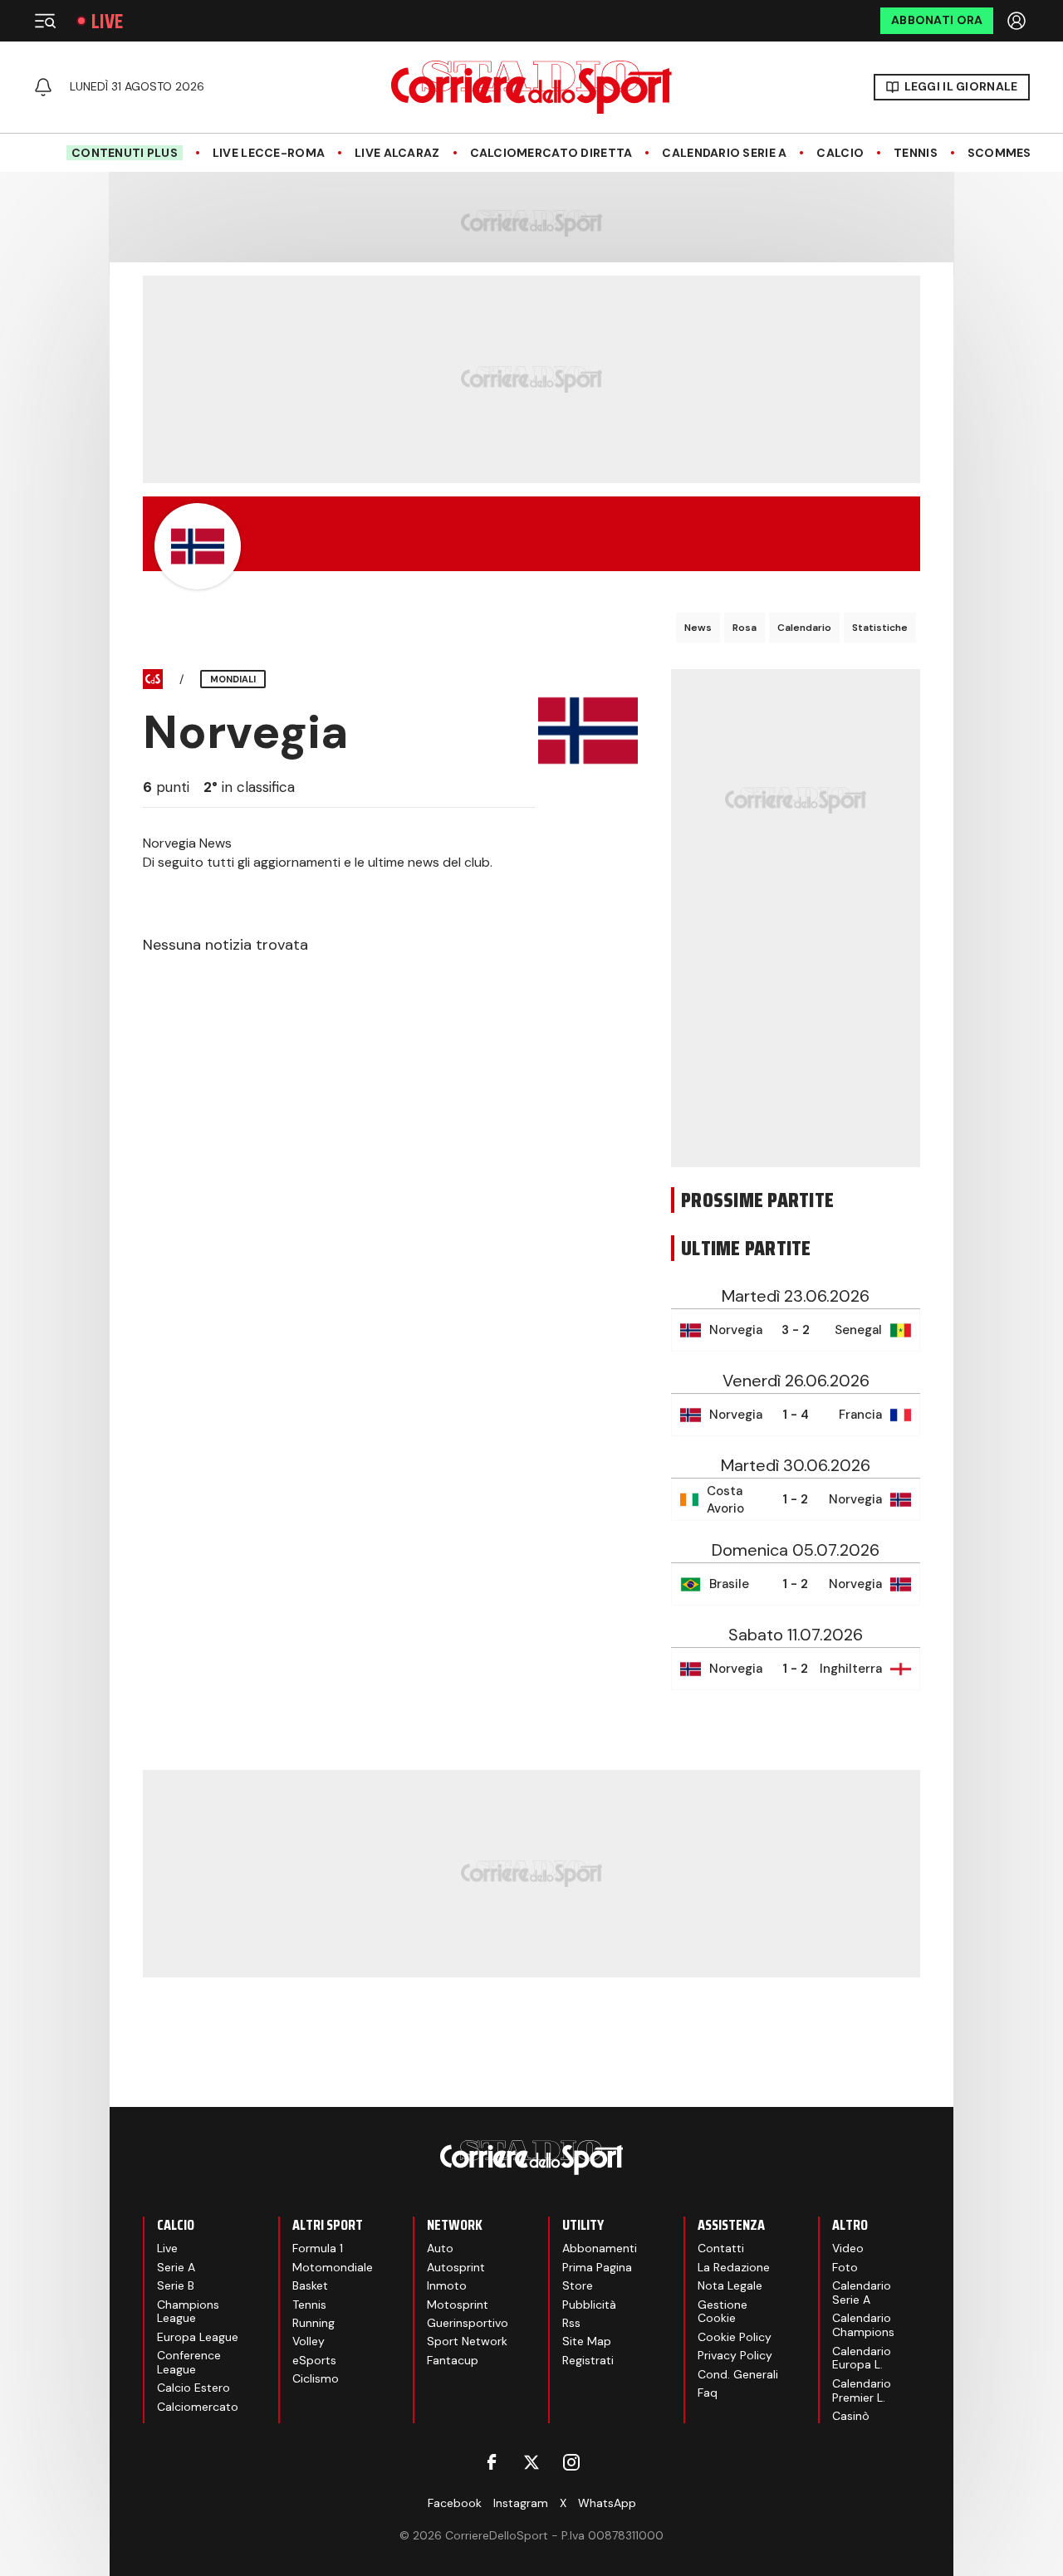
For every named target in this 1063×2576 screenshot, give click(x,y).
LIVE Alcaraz (397, 153)
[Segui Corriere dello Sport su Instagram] (571, 2462)
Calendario (804, 628)
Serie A (176, 2267)
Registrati (588, 2360)
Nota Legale (730, 2285)
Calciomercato (198, 2407)
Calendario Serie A (724, 153)
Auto (440, 2248)
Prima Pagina (597, 2267)
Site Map (587, 2341)
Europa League (198, 2337)
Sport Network (467, 2341)
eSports (314, 2360)
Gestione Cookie (723, 2312)
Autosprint (456, 2267)
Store (578, 2285)
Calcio (840, 153)
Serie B (176, 2285)
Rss (571, 2323)
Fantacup (453, 2360)
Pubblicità (589, 2305)
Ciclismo (316, 2378)
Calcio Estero (193, 2388)
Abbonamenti (600, 2248)
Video (848, 2248)
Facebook (455, 2503)
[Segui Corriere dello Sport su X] (531, 2462)
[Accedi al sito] (1018, 21)
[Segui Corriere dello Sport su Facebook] (492, 2462)
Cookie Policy (735, 2337)
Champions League (188, 2312)
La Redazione (734, 2267)
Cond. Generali (738, 2374)
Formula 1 (318, 2248)
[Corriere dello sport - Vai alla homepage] (531, 87)
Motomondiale (333, 2267)
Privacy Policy (735, 2355)
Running (314, 2323)
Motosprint (458, 2305)
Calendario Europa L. (862, 2358)
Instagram (521, 2503)
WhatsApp (607, 2503)
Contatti (721, 2248)
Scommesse (1007, 153)
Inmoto (447, 2285)
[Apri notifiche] (43, 87)
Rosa (745, 628)
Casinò (851, 2416)
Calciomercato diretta (551, 153)
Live (107, 21)
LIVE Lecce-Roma (269, 153)
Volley (309, 2341)
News (698, 628)
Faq (708, 2393)
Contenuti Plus (125, 153)
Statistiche (880, 628)
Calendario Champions (863, 2325)
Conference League (189, 2362)
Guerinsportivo (468, 2323)
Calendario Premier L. (862, 2390)
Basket (310, 2285)
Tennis (916, 153)
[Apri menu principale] (45, 21)
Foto (845, 2267)
